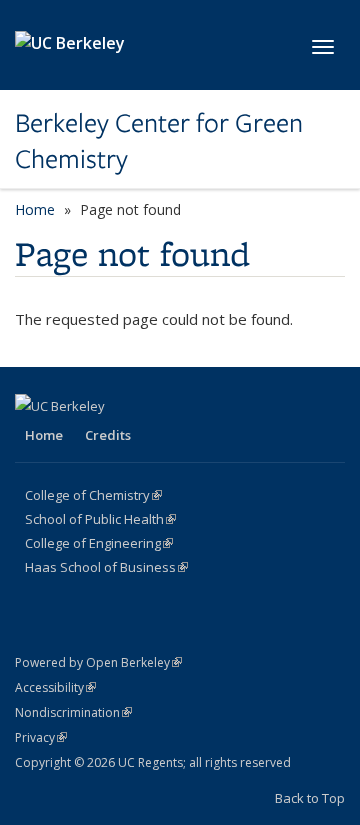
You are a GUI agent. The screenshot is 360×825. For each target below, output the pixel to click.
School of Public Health (100, 519)
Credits (108, 435)
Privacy (41, 737)
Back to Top (310, 798)
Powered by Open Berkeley (98, 662)
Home (35, 209)
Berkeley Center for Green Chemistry (159, 141)
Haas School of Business (106, 567)
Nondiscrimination (73, 712)
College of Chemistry (93, 495)
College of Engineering (99, 543)
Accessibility (55, 687)
